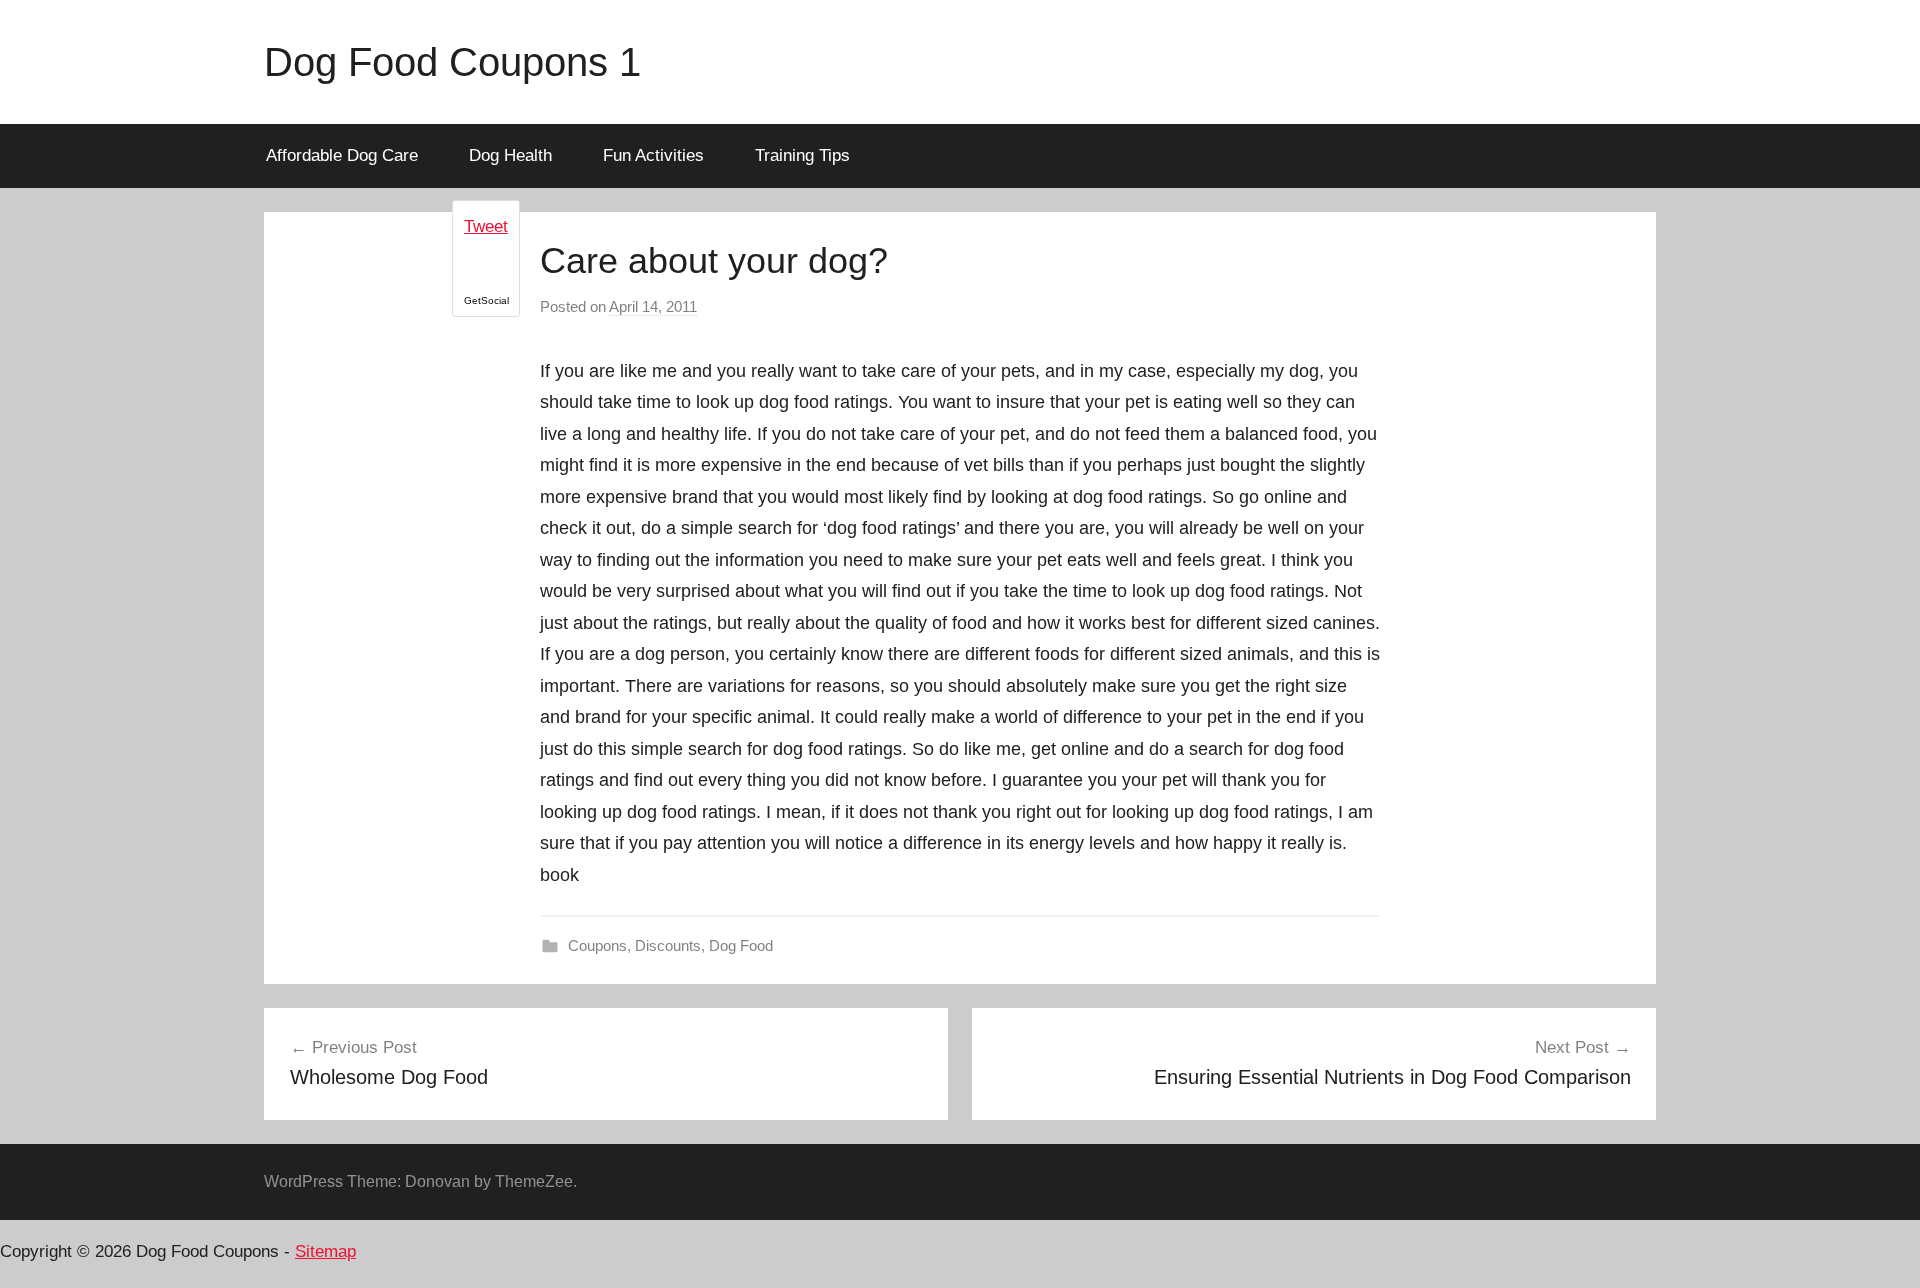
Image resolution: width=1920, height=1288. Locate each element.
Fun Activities (653, 155)
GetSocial (486, 300)
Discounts (668, 945)
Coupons (597, 945)
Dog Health (510, 155)
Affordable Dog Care (342, 155)
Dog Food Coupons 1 (452, 62)
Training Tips (802, 155)
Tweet (486, 226)
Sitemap (325, 1251)
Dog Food (741, 945)
